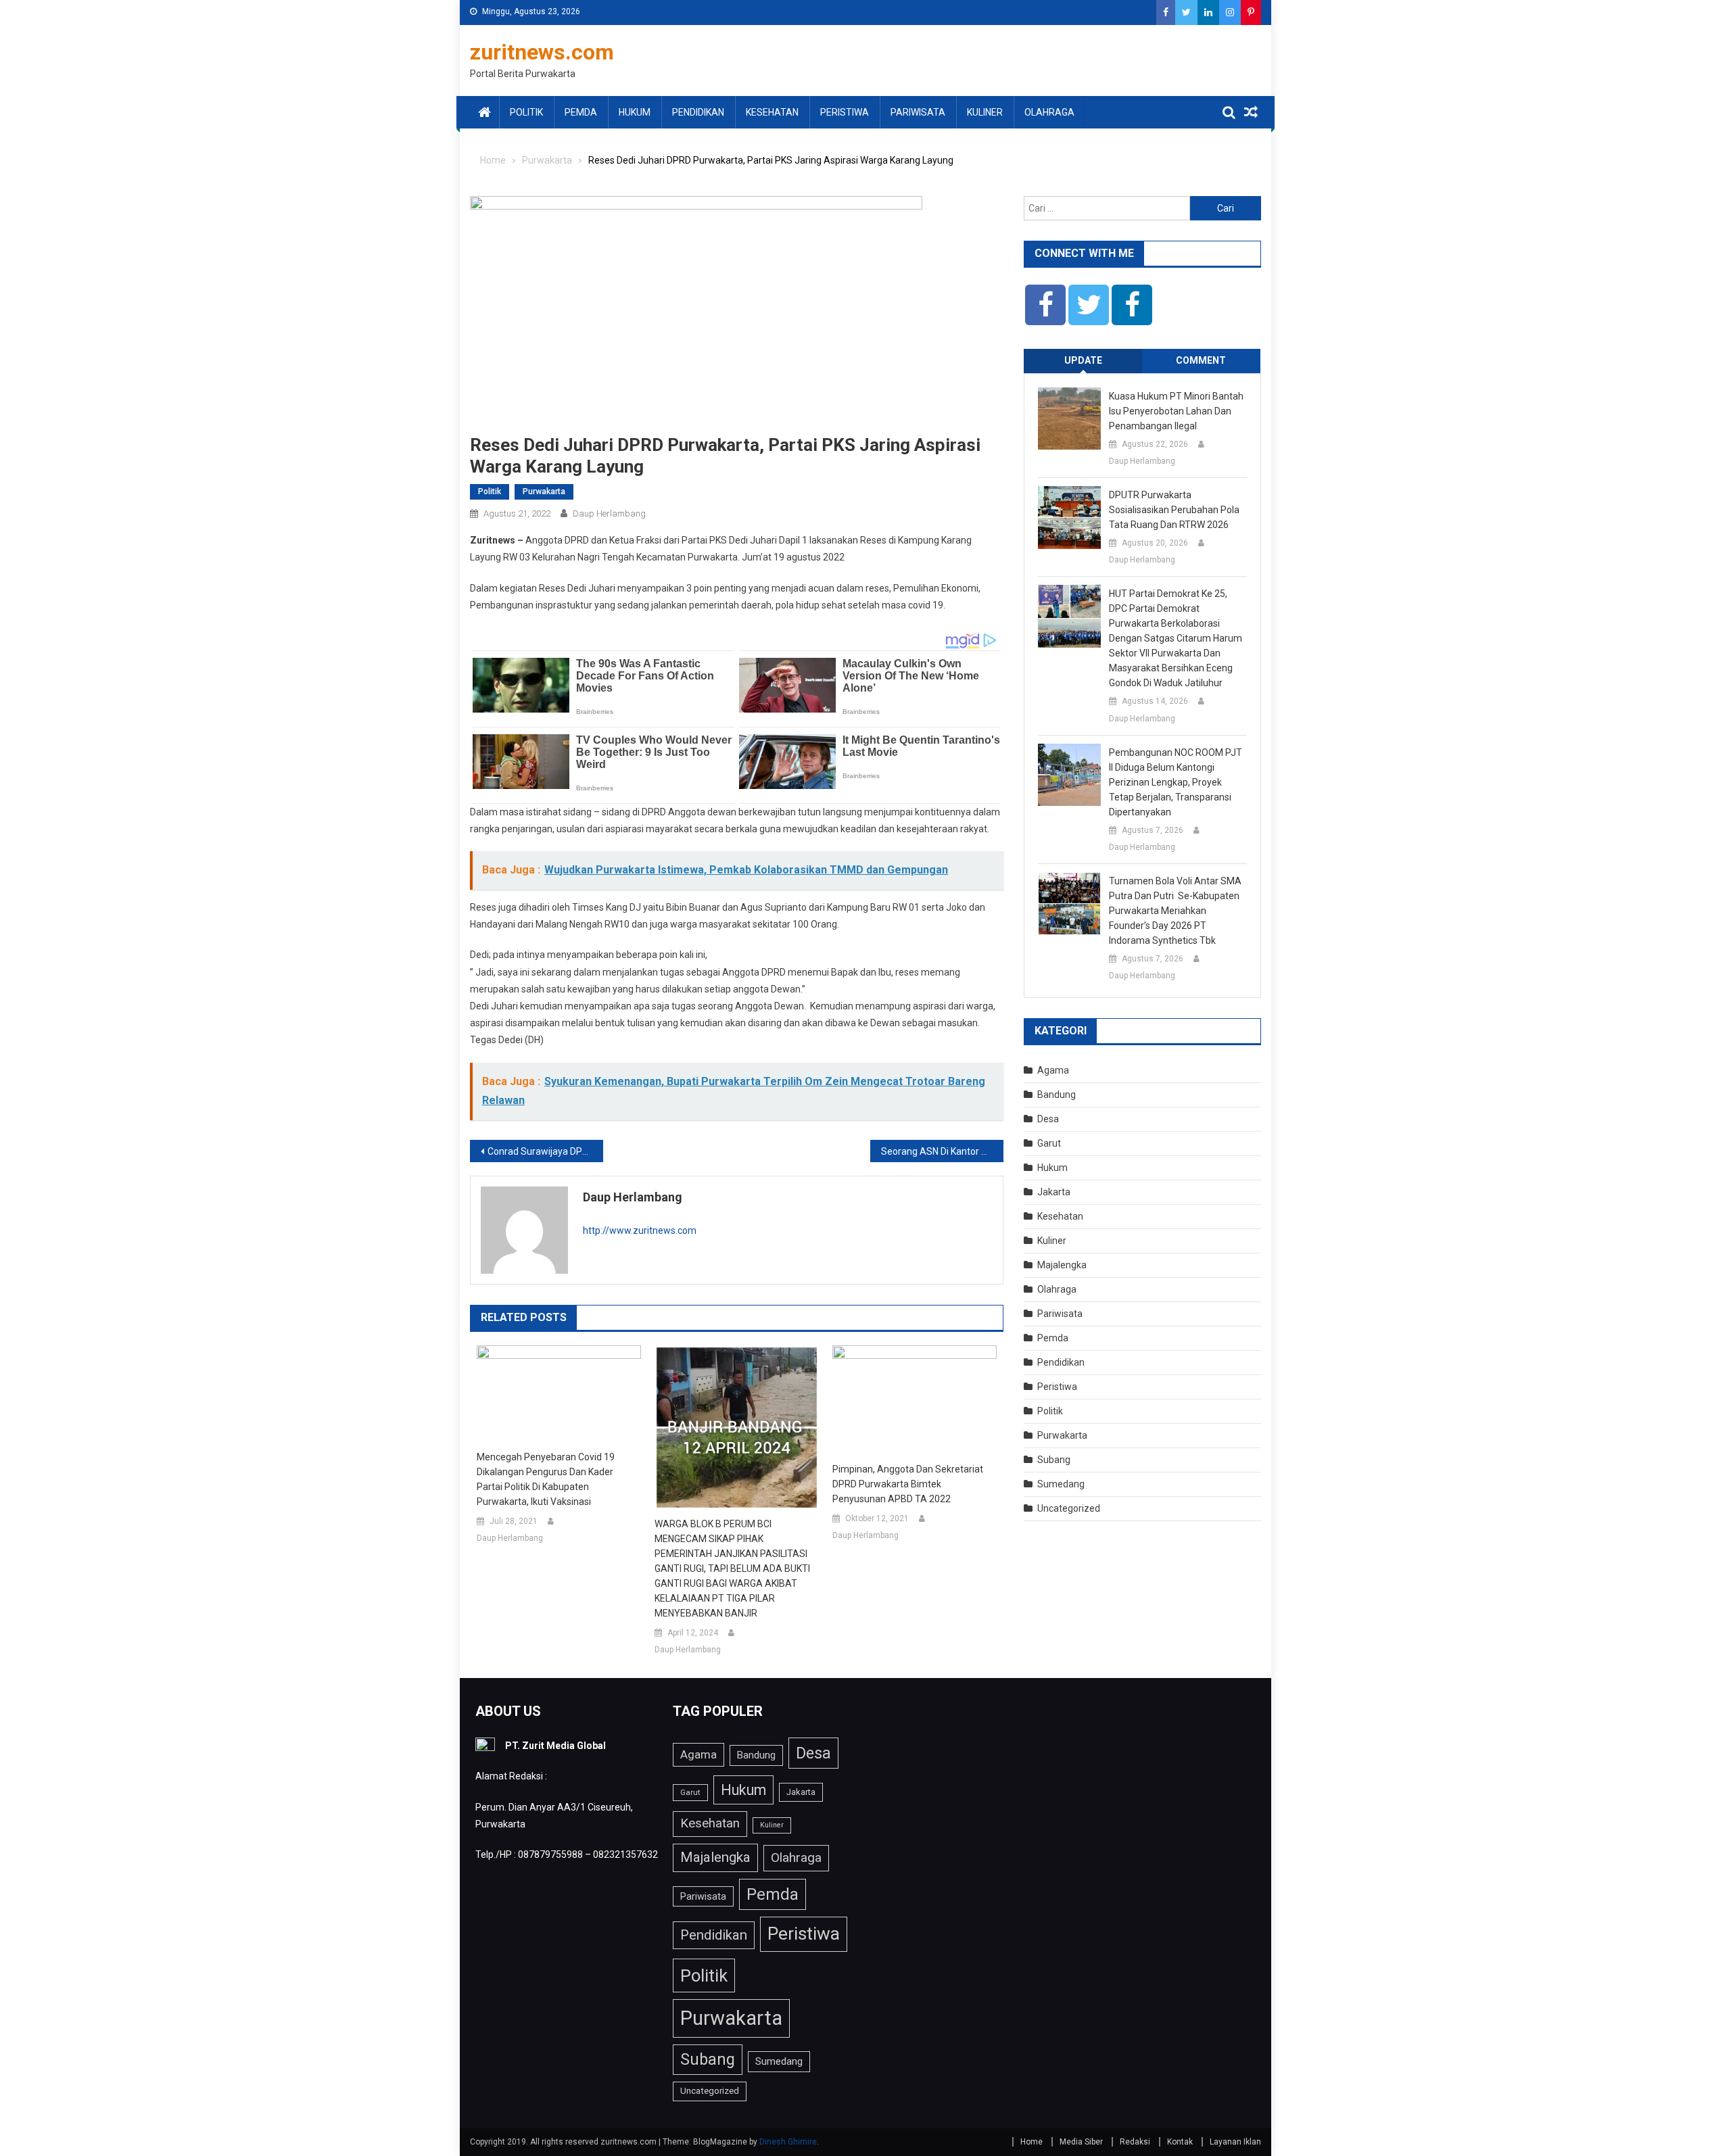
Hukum (635, 112)
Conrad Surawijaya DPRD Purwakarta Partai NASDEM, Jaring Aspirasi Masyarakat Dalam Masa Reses (545, 1151)
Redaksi (1135, 2142)
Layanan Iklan (1235, 2142)
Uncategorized (1069, 1508)
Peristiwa (845, 112)
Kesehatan (772, 112)
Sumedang (1061, 1484)
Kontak (1180, 2142)
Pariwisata (918, 112)
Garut (1049, 1143)
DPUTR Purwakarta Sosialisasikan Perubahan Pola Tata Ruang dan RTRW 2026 (1174, 510)
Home (1032, 2142)
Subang (1054, 1460)
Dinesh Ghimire (788, 2142)
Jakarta (1054, 1192)
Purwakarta (544, 492)
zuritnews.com (542, 52)
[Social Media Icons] (1045, 305)
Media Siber (1081, 2142)
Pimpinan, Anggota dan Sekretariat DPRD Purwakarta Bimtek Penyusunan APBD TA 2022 (908, 1484)
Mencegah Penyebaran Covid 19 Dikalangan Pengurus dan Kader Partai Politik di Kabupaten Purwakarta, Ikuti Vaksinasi (546, 1479)
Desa (1048, 1119)
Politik (526, 112)
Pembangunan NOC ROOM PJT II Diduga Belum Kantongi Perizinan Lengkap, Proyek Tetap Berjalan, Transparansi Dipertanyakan (1176, 782)
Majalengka (1062, 1265)
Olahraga (1049, 112)
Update (1083, 360)
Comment (1201, 360)
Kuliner (985, 112)
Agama (1053, 1070)
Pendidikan (698, 112)
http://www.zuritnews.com (640, 1230)
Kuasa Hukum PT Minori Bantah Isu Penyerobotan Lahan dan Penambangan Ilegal (1176, 411)
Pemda (581, 112)
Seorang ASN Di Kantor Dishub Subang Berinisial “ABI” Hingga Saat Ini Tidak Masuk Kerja (942, 1151)
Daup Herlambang (609, 513)
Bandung (1057, 1095)
